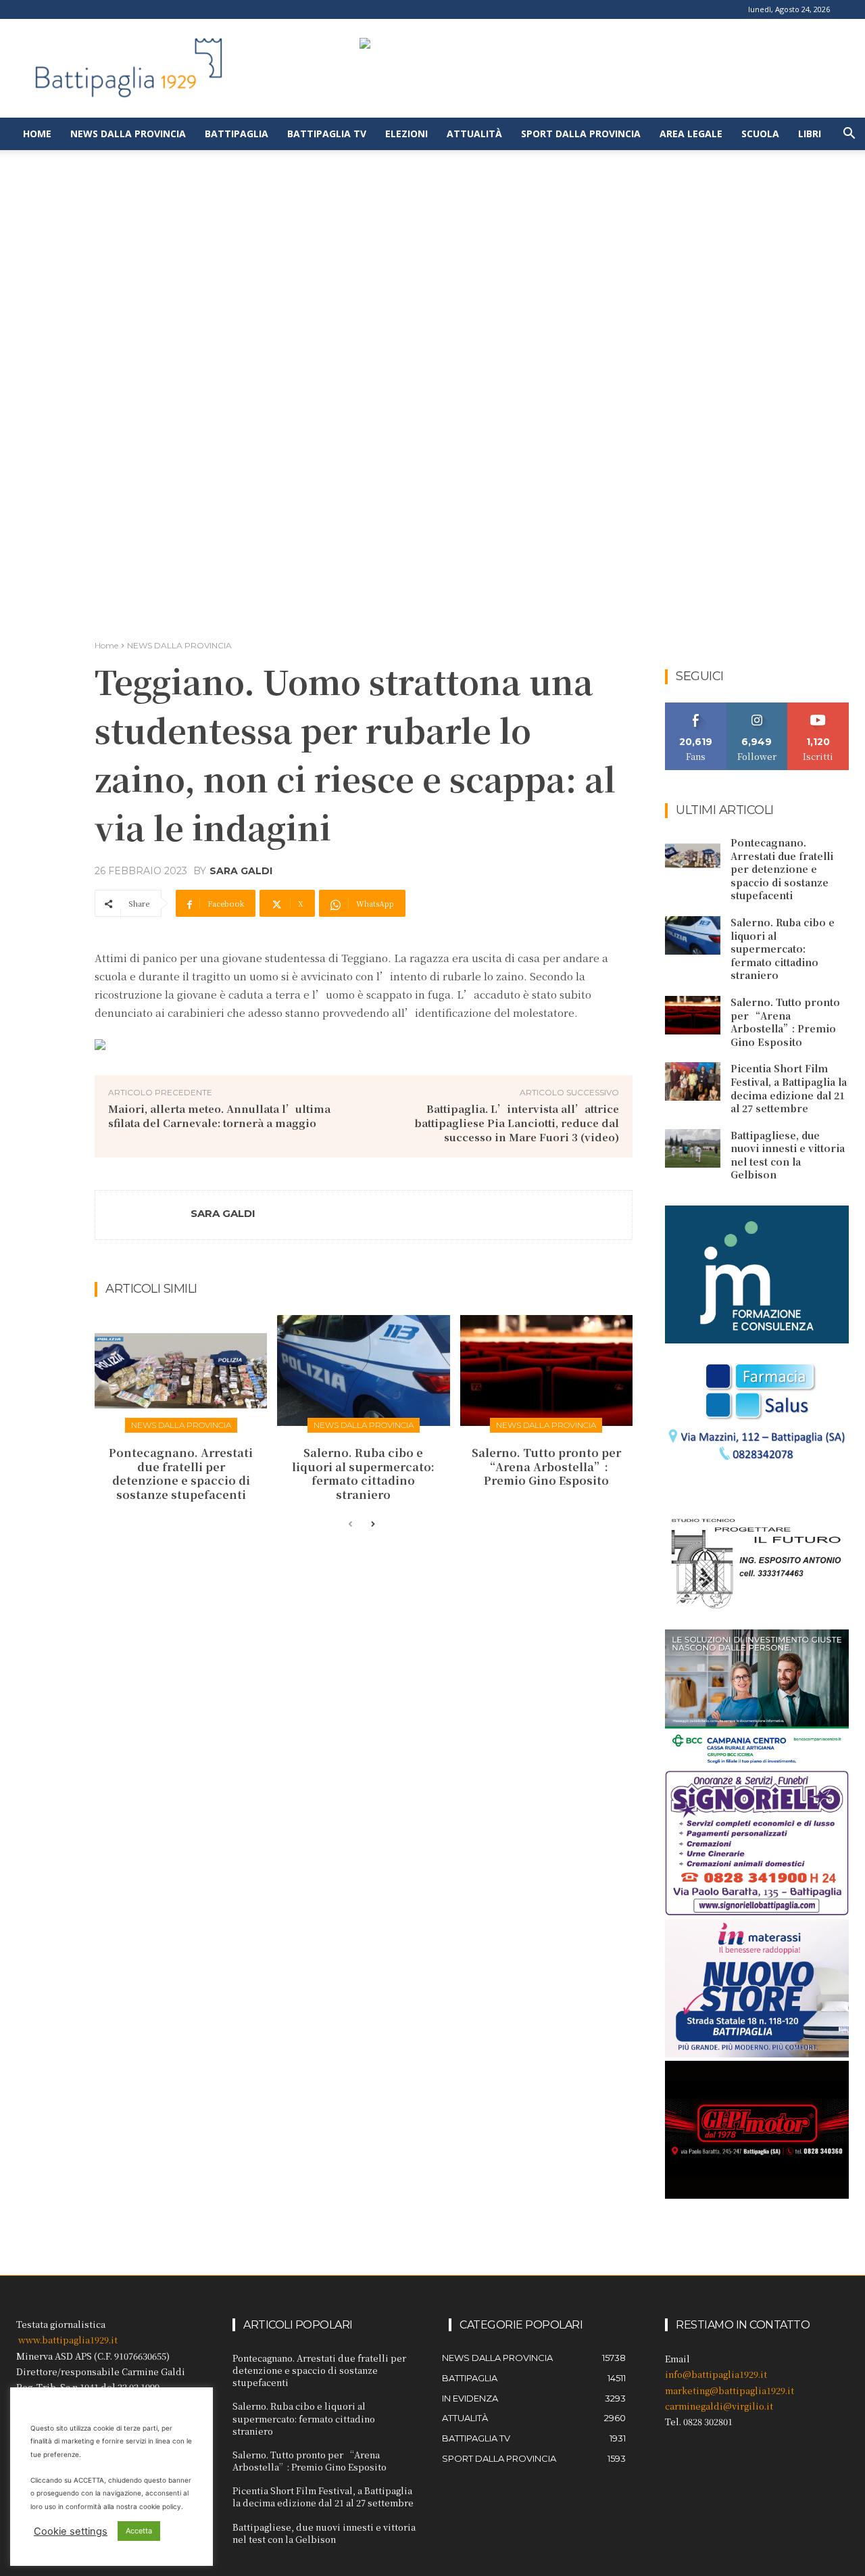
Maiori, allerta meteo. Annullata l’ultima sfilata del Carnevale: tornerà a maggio (219, 1116)
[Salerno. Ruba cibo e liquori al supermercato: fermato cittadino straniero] (363, 1370)
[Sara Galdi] (143, 1215)
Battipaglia (237, 134)
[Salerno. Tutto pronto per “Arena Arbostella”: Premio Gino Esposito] (546, 1370)
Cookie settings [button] (71, 2531)
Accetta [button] (139, 2531)
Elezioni (406, 134)
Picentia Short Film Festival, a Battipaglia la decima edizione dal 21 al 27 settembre (789, 1088)
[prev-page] (350, 1525)
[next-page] (372, 1525)
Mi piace (696, 708)
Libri (810, 134)
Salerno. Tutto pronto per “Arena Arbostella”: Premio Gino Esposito (546, 1467)
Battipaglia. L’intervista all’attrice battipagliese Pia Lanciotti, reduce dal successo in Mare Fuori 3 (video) (517, 1123)
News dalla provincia (128, 134)
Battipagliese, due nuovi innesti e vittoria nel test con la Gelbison (788, 1155)
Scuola (760, 134)
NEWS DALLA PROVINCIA (179, 645)
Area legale (691, 134)
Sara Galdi (241, 871)
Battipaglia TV (327, 134)
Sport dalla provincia (581, 134)
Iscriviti (819, 708)
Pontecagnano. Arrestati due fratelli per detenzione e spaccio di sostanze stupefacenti (181, 1474)
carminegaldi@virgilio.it (719, 2406)
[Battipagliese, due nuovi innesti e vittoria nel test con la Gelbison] (693, 1148)
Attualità (474, 134)
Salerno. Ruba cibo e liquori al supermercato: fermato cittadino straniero (363, 1474)
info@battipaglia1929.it (716, 2374)
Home (37, 134)
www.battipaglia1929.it (68, 2340)
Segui (757, 708)
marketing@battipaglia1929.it (730, 2390)
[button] (849, 135)
